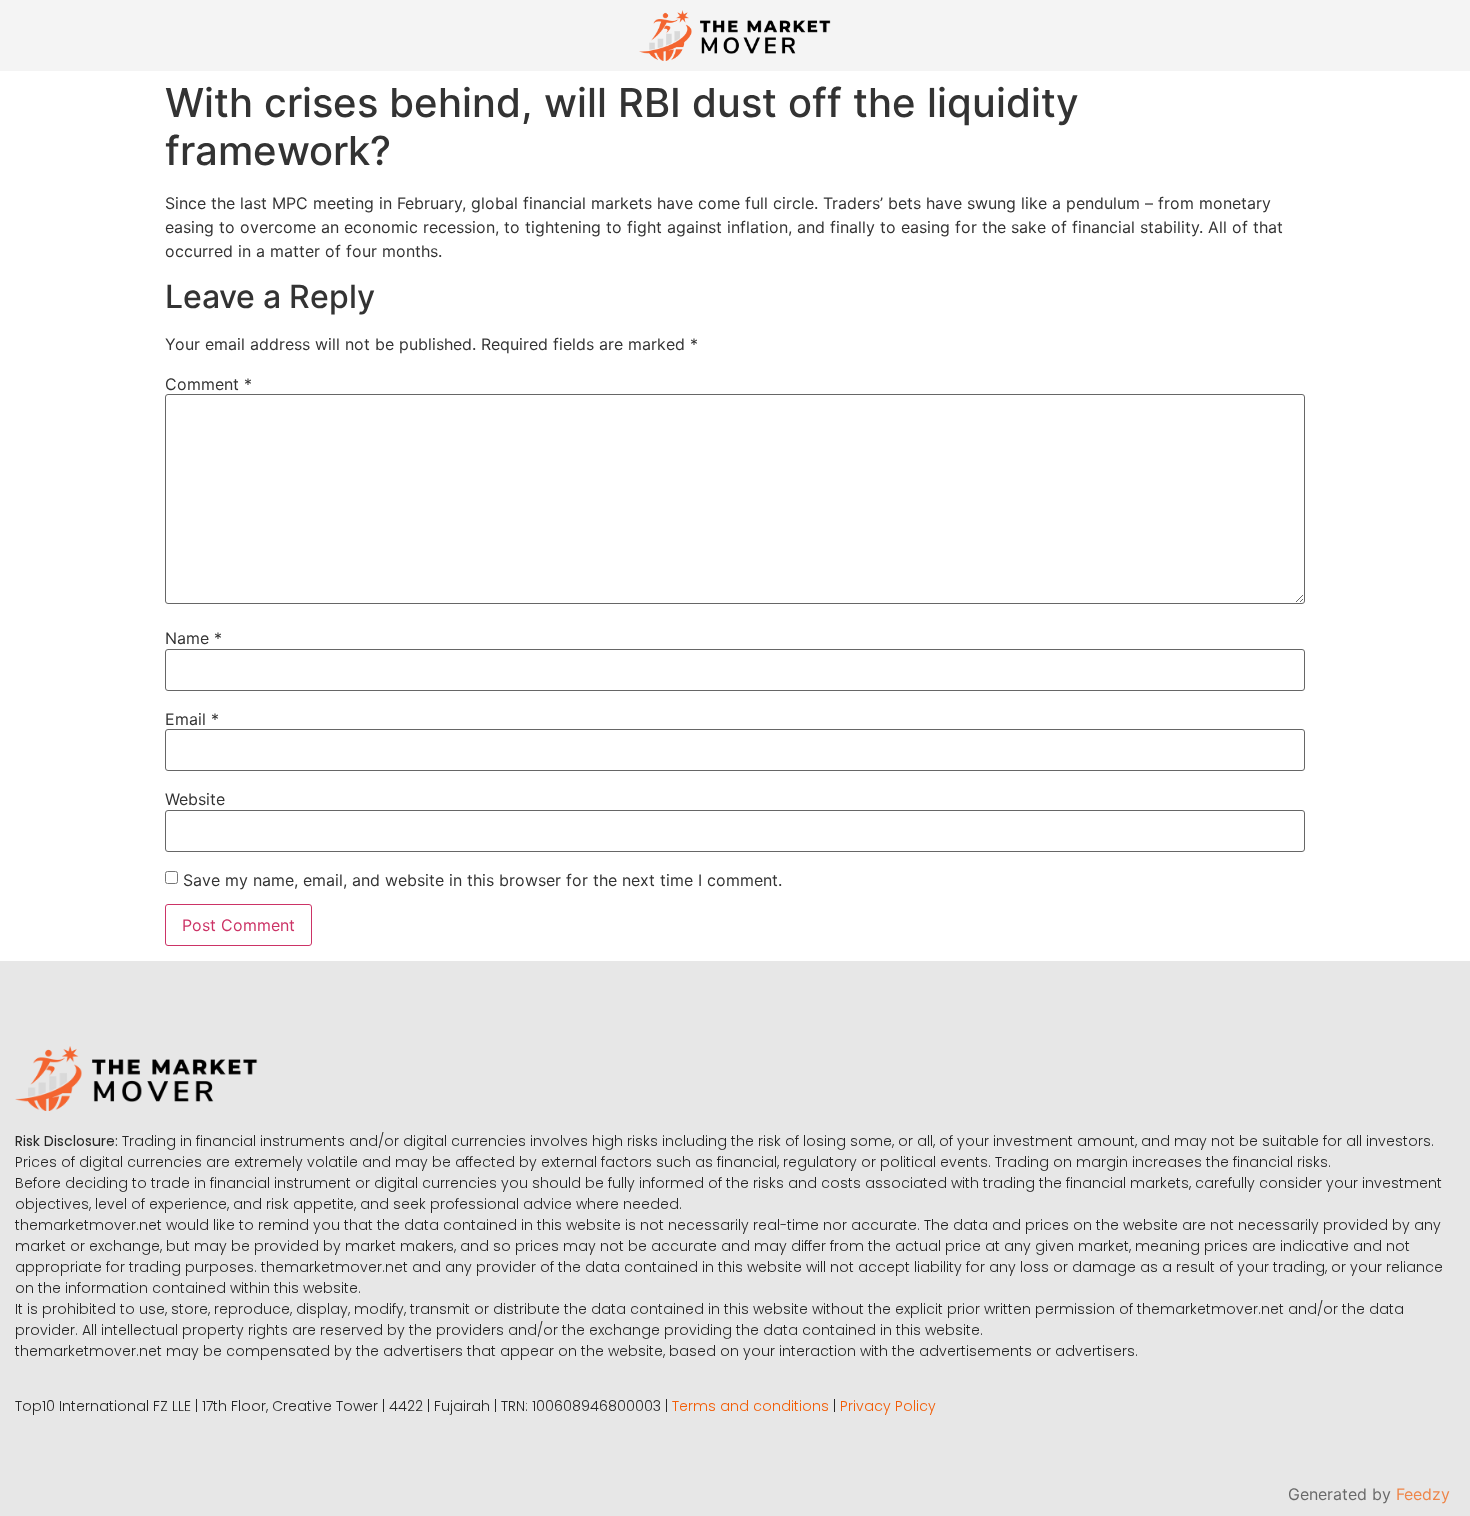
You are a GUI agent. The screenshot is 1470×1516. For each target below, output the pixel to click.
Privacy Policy (888, 1406)
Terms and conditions (750, 1406)
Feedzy (1423, 1494)
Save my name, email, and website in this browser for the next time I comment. (482, 880)
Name (193, 638)
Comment (208, 384)
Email (192, 719)
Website (195, 799)
